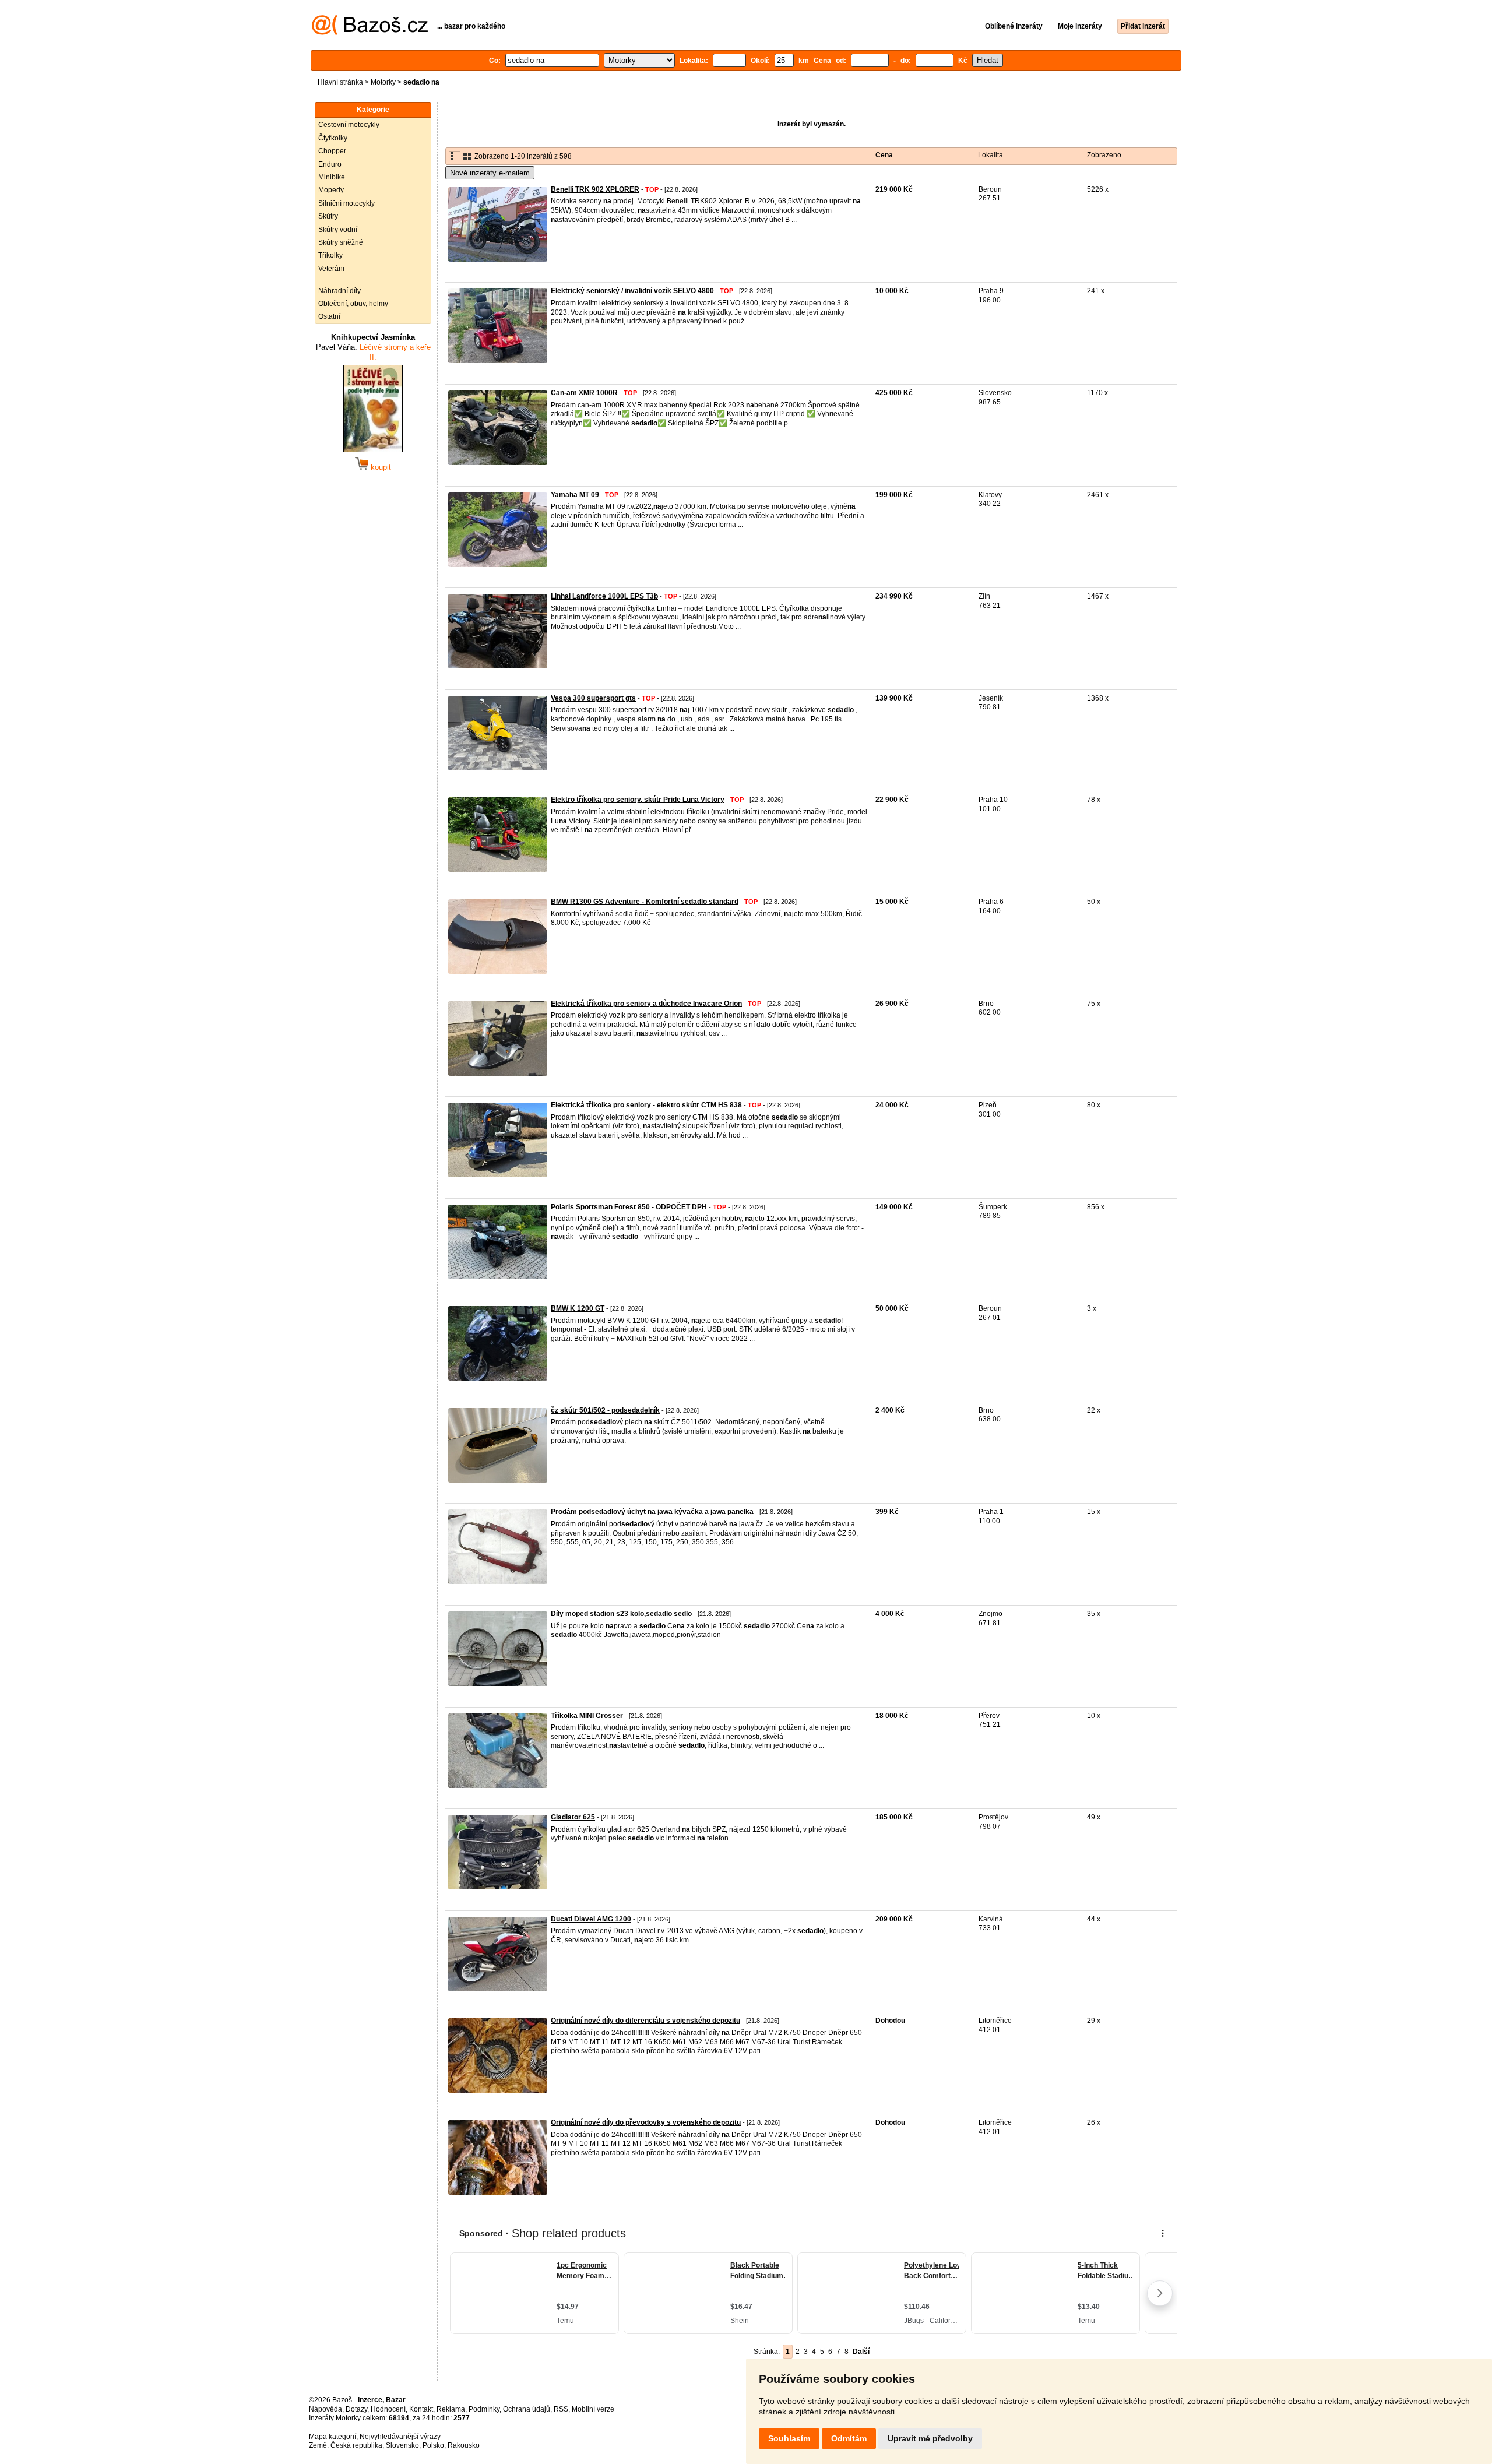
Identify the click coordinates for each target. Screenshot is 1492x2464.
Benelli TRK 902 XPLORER (595, 189)
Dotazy (356, 2409)
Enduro (330, 164)
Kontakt (421, 2409)
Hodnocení (388, 2409)
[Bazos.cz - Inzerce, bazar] (370, 33)
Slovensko (402, 2445)
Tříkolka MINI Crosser (587, 1716)
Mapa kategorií (332, 2437)
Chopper (332, 151)
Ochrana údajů (527, 2409)
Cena (884, 155)
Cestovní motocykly (349, 125)
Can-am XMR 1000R (584, 393)
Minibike (332, 177)
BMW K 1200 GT (578, 1308)
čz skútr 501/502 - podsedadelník (605, 1410)
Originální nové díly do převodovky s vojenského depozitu (646, 2122)
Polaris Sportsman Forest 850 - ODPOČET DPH (629, 1207)
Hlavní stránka (340, 82)
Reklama (451, 2409)
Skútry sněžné (341, 242)
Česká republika (356, 2445)
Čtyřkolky (333, 138)
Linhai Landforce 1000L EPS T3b (604, 596)
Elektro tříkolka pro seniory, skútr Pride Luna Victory (638, 800)
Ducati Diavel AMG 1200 (591, 1919)
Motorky (383, 82)
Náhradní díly (339, 291)
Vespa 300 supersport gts (593, 698)
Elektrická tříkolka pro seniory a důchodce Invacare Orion (646, 1004)
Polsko (433, 2445)
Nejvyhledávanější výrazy (400, 2437)
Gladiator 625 (573, 1817)
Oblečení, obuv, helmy (353, 304)
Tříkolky (330, 255)
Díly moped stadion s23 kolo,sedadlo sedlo (621, 1614)
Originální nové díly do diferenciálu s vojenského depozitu (645, 2021)
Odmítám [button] (849, 2438)
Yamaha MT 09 (575, 495)
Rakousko (464, 2445)
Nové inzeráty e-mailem (490, 173)
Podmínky (484, 2409)
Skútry (328, 216)
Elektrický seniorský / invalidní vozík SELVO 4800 (632, 291)
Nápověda (326, 2409)
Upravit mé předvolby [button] (930, 2438)
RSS (561, 2409)
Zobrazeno (1104, 155)
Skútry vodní (338, 230)
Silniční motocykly (346, 203)
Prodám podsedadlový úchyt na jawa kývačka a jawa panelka (652, 1512)
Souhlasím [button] (789, 2438)
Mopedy (331, 190)
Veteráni (331, 269)
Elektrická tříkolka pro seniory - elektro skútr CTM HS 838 (646, 1105)
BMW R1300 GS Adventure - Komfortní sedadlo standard (645, 902)
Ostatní (329, 316)
